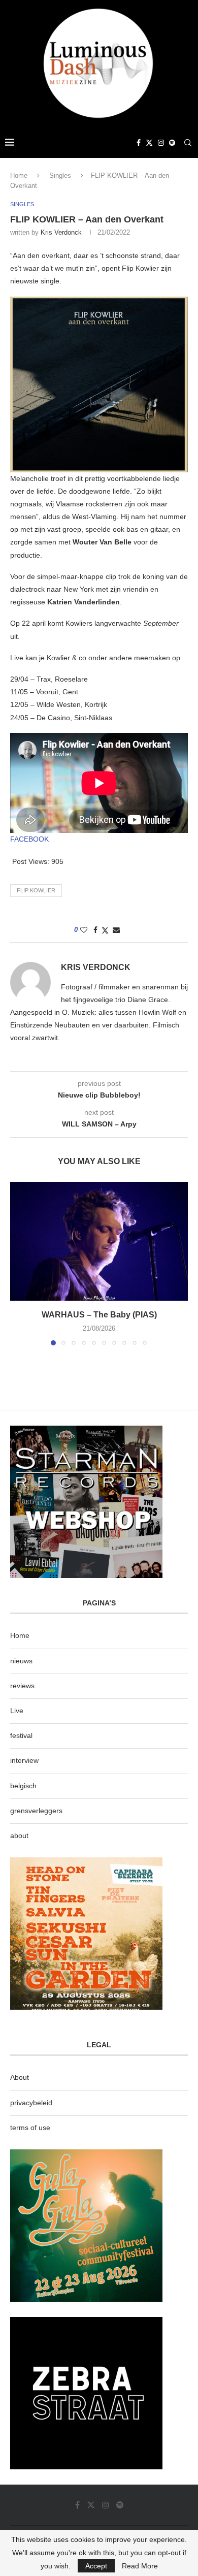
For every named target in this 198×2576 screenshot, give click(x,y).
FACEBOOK (29, 839)
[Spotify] (172, 143)
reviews (22, 1686)
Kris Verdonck (61, 232)
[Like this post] (84, 930)
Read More (140, 2566)
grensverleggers (36, 1811)
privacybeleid (31, 2103)
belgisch (23, 1786)
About (20, 2077)
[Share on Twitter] (105, 930)
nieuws (21, 1661)
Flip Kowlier (36, 890)
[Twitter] (149, 143)
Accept (96, 2566)
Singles (60, 175)
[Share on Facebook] (95, 930)
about (19, 1836)
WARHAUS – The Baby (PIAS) (99, 1315)
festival (21, 1735)
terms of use (30, 2128)
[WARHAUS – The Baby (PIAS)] (99, 1241)
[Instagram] (161, 143)
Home (19, 175)
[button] (19, 1263)
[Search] (188, 143)
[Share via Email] (116, 930)
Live (17, 1711)
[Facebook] (139, 143)
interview (24, 1760)
